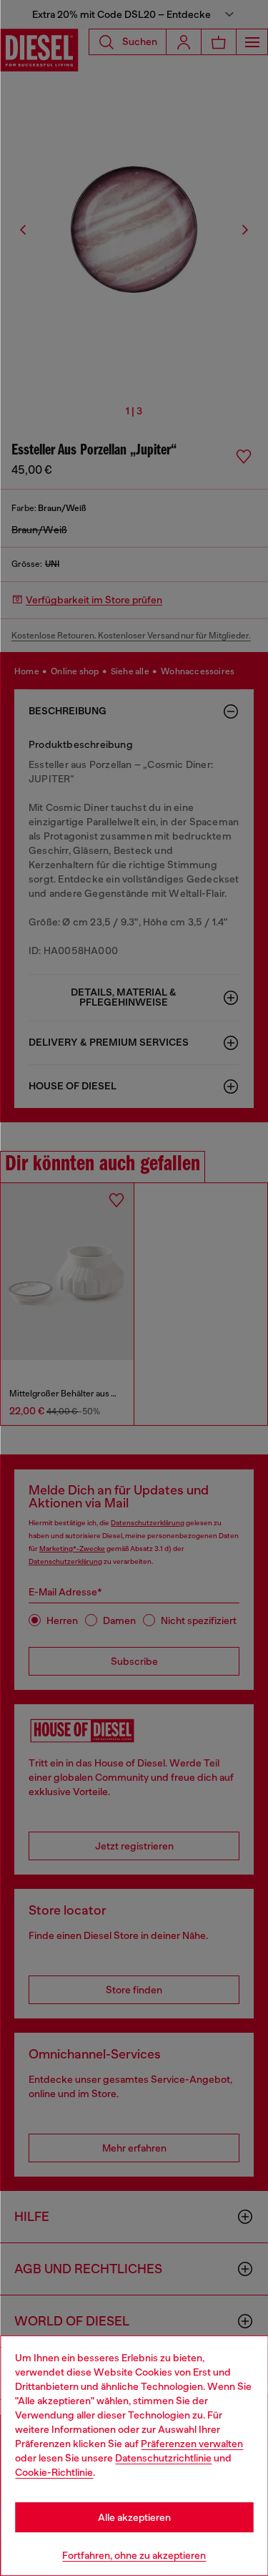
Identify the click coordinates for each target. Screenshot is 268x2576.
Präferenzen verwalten (192, 2444)
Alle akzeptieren (134, 2517)
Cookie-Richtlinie (54, 2472)
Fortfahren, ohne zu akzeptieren (134, 2555)
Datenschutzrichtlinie (163, 2458)
